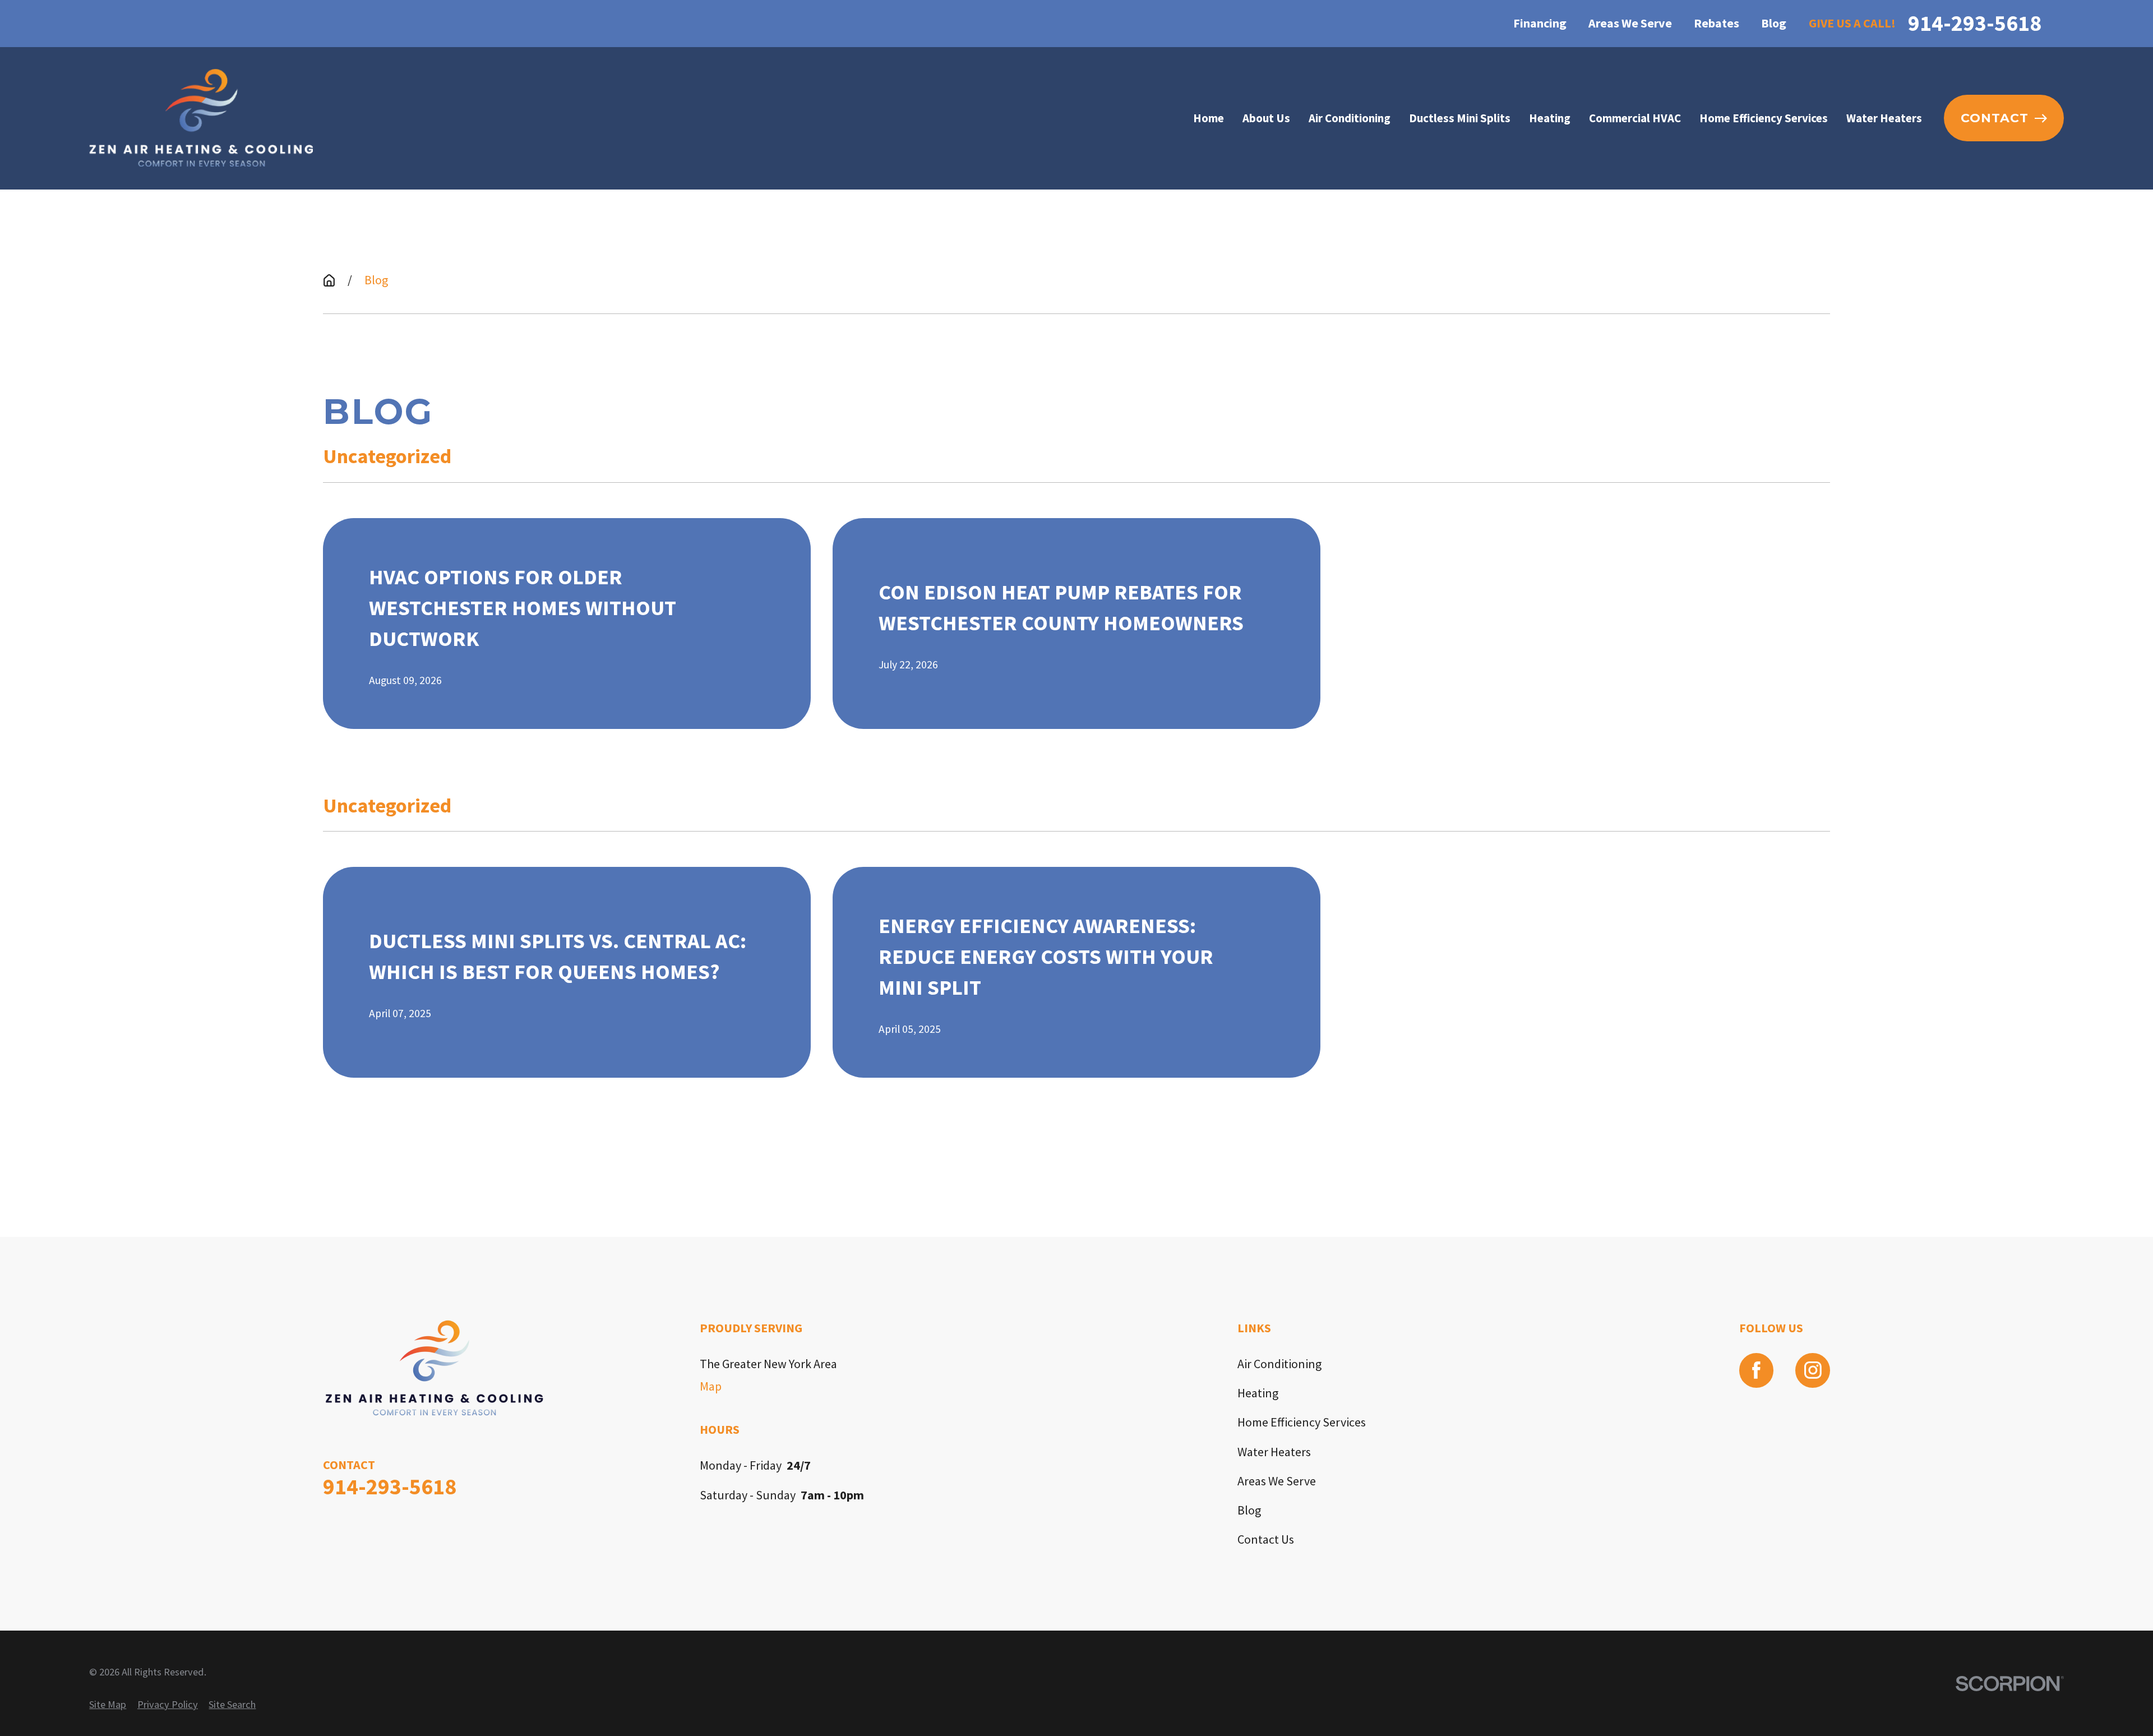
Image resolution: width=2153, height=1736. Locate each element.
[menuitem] (108, 1705)
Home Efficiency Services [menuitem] (1764, 118)
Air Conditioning (1279, 1364)
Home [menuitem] (1209, 118)
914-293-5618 (1975, 23)
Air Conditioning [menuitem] (1350, 118)
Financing (1540, 23)
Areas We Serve (1630, 23)
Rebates (1717, 23)
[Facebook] (1757, 1370)
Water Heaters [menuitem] (1884, 118)
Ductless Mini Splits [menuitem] (1460, 118)
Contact (1995, 118)
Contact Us (1266, 1539)
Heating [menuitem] (1550, 118)
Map (711, 1386)
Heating (1258, 1393)
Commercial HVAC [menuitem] (1635, 118)
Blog (1774, 23)
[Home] (201, 118)
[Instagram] (1813, 1370)
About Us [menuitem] (1266, 118)
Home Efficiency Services (1302, 1422)
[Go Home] (329, 280)
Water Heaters (1274, 1452)
